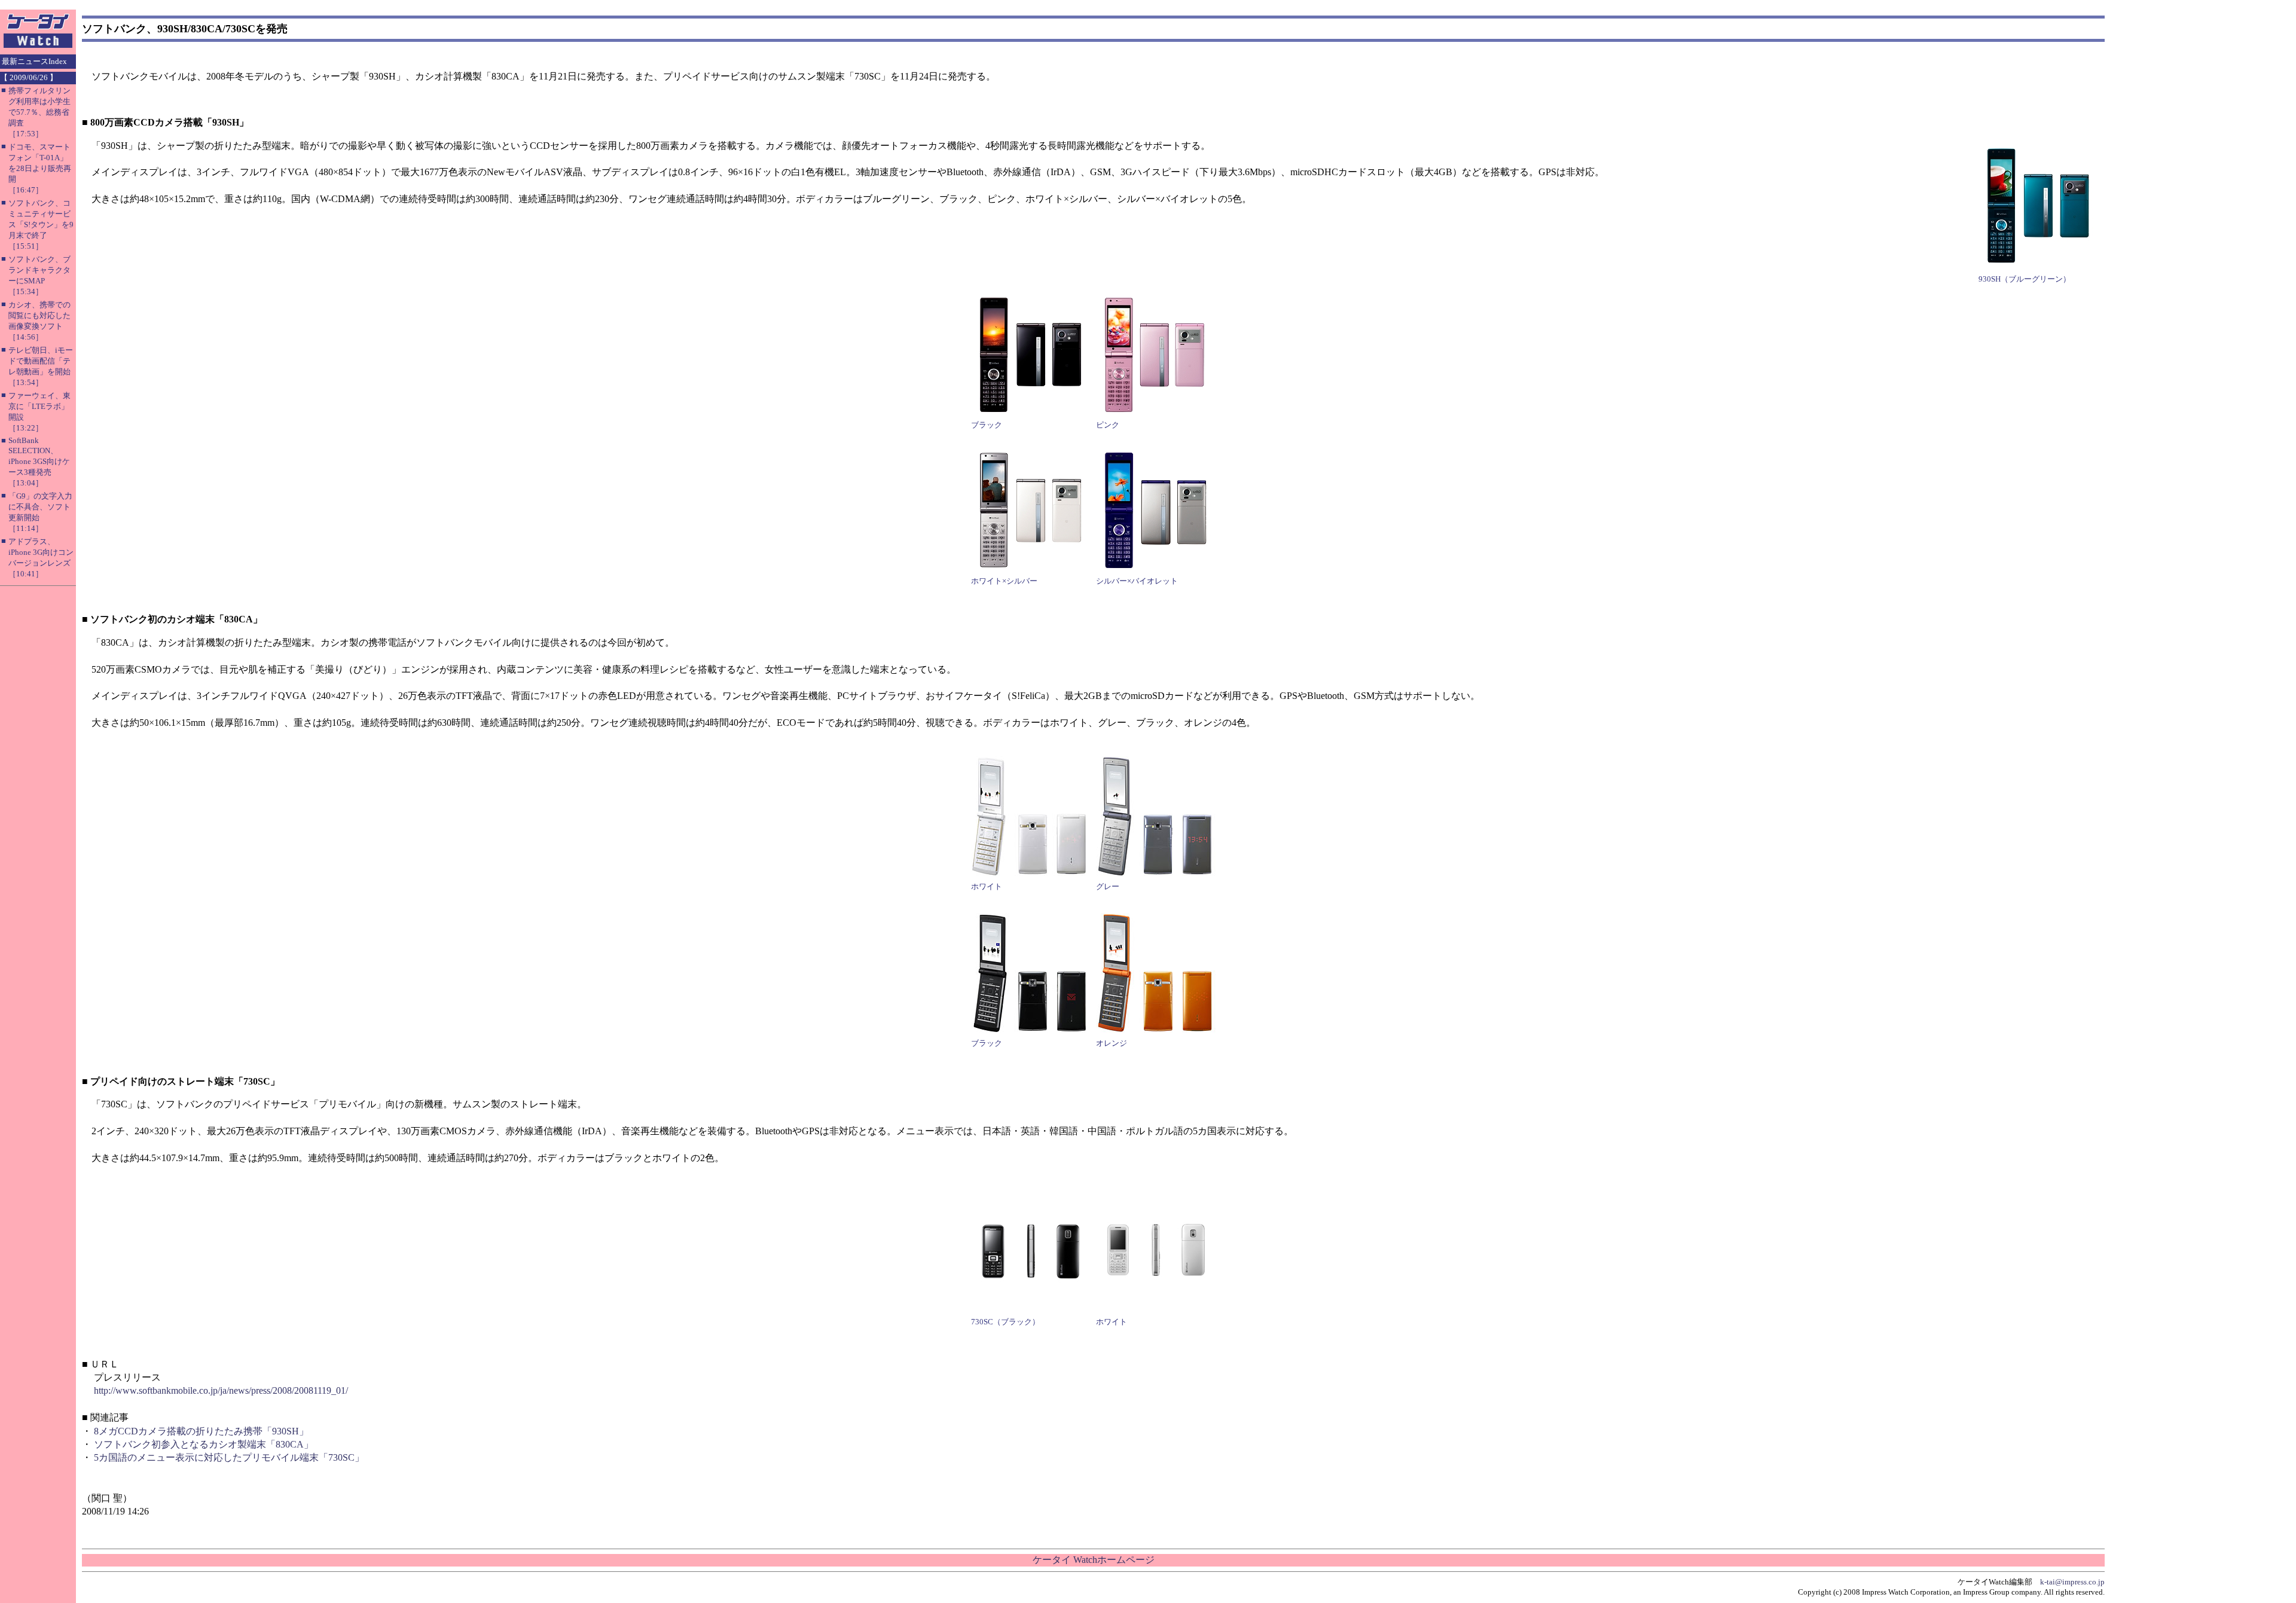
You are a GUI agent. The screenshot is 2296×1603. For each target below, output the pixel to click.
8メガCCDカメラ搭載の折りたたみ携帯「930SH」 (201, 1431)
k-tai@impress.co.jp (2072, 1582)
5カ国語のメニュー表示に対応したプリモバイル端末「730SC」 (229, 1457)
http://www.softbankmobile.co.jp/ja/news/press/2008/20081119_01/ (221, 1390)
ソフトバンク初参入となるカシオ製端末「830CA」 (204, 1444)
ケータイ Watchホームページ (1094, 1560)
